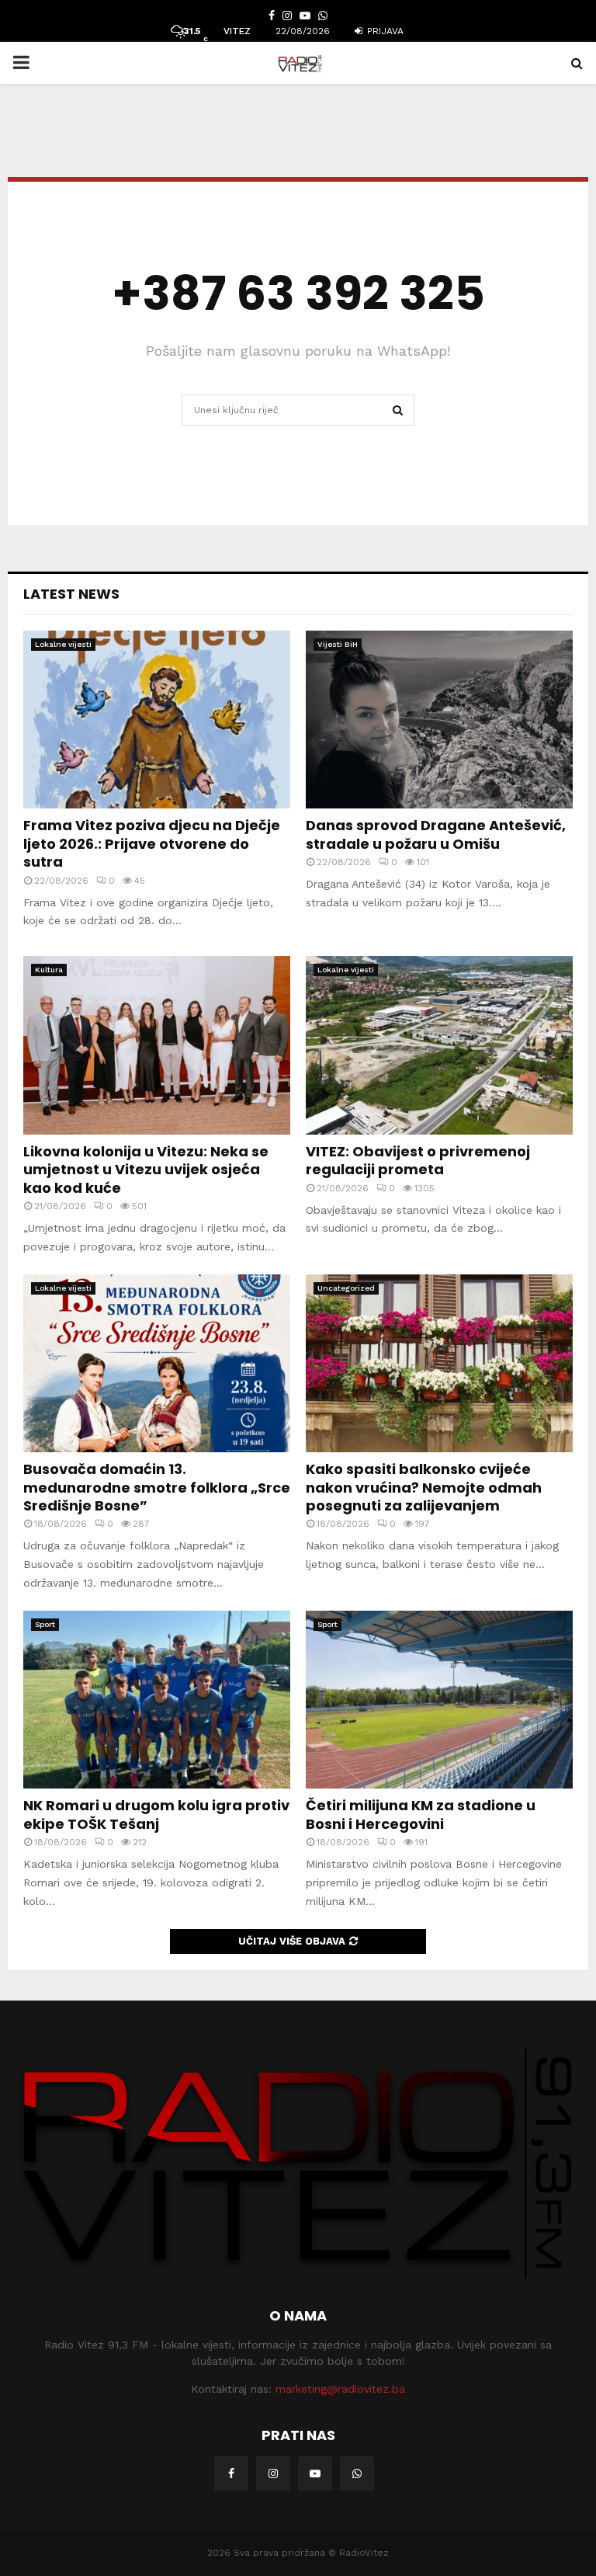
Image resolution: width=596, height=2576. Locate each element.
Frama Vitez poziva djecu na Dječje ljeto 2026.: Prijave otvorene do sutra (152, 843)
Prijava (384, 31)
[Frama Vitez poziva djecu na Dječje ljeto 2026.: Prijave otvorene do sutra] (157, 720)
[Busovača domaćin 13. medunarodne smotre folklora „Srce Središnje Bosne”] (157, 1363)
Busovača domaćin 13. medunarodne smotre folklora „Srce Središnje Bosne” (157, 1487)
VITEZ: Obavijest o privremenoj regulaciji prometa (418, 1160)
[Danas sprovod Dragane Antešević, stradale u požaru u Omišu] (439, 720)
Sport (45, 1624)
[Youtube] (315, 2473)
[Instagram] (273, 2473)
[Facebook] (231, 2473)
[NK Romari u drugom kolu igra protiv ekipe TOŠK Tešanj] (157, 1700)
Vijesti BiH (338, 644)
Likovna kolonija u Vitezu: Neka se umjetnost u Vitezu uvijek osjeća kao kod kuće (146, 1170)
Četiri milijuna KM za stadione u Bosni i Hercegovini (421, 1814)
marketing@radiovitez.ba (340, 2389)
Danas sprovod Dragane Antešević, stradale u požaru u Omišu (436, 834)
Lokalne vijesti (63, 644)
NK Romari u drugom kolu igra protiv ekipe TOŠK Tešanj (156, 1814)
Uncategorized (346, 1288)
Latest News (71, 594)
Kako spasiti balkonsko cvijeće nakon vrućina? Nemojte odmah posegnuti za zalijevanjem (424, 1487)
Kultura (49, 970)
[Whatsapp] (357, 2473)
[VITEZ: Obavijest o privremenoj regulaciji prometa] (439, 1045)
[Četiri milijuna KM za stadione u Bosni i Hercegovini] (439, 1700)
